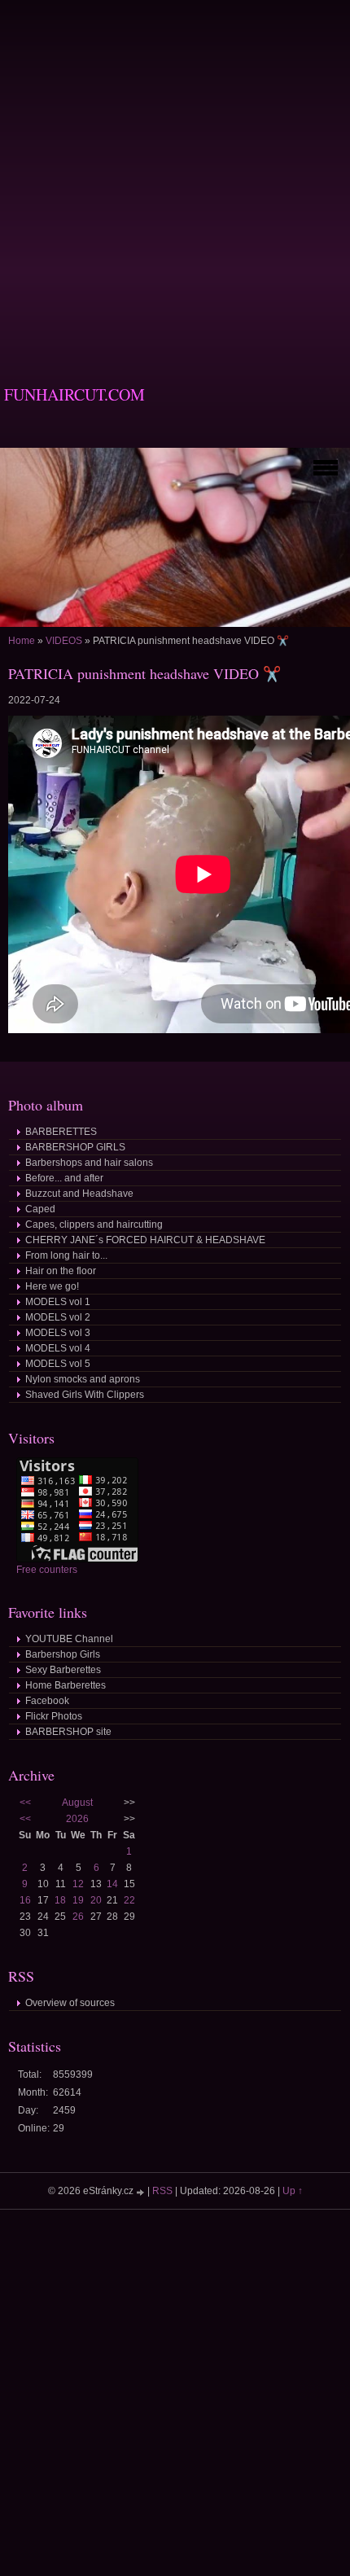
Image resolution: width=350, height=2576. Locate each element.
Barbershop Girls (63, 1654)
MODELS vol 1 (58, 1302)
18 (60, 1900)
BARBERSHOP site (68, 1732)
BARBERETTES (61, 1132)
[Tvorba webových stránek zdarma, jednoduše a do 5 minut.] (142, 2192)
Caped (40, 1209)
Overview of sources (70, 2003)
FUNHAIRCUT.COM (74, 394)
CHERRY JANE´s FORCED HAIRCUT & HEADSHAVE (145, 1240)
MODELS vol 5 (58, 1364)
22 (129, 1900)
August (77, 1803)
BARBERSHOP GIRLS (75, 1147)
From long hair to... (66, 1255)
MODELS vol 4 (58, 1348)
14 (112, 1884)
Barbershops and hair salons (89, 1163)
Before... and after (64, 1178)
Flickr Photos (54, 1716)
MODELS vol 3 (58, 1333)
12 (78, 1884)
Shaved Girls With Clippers (85, 1395)
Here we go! (52, 1286)
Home (22, 641)
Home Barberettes (66, 1685)
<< (25, 1803)
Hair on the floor (61, 1271)
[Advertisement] (175, 175)
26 (78, 1917)
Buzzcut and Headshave (79, 1194)
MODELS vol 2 (58, 1317)
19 (78, 1900)
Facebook (47, 1701)
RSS (162, 2191)
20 (96, 1900)
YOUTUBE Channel (69, 1639)
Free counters (47, 1570)
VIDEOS (64, 641)
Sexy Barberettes (63, 1670)
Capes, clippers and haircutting (94, 1224)
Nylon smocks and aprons (83, 1379)
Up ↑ (293, 2191)
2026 (77, 1819)
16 (25, 1900)
